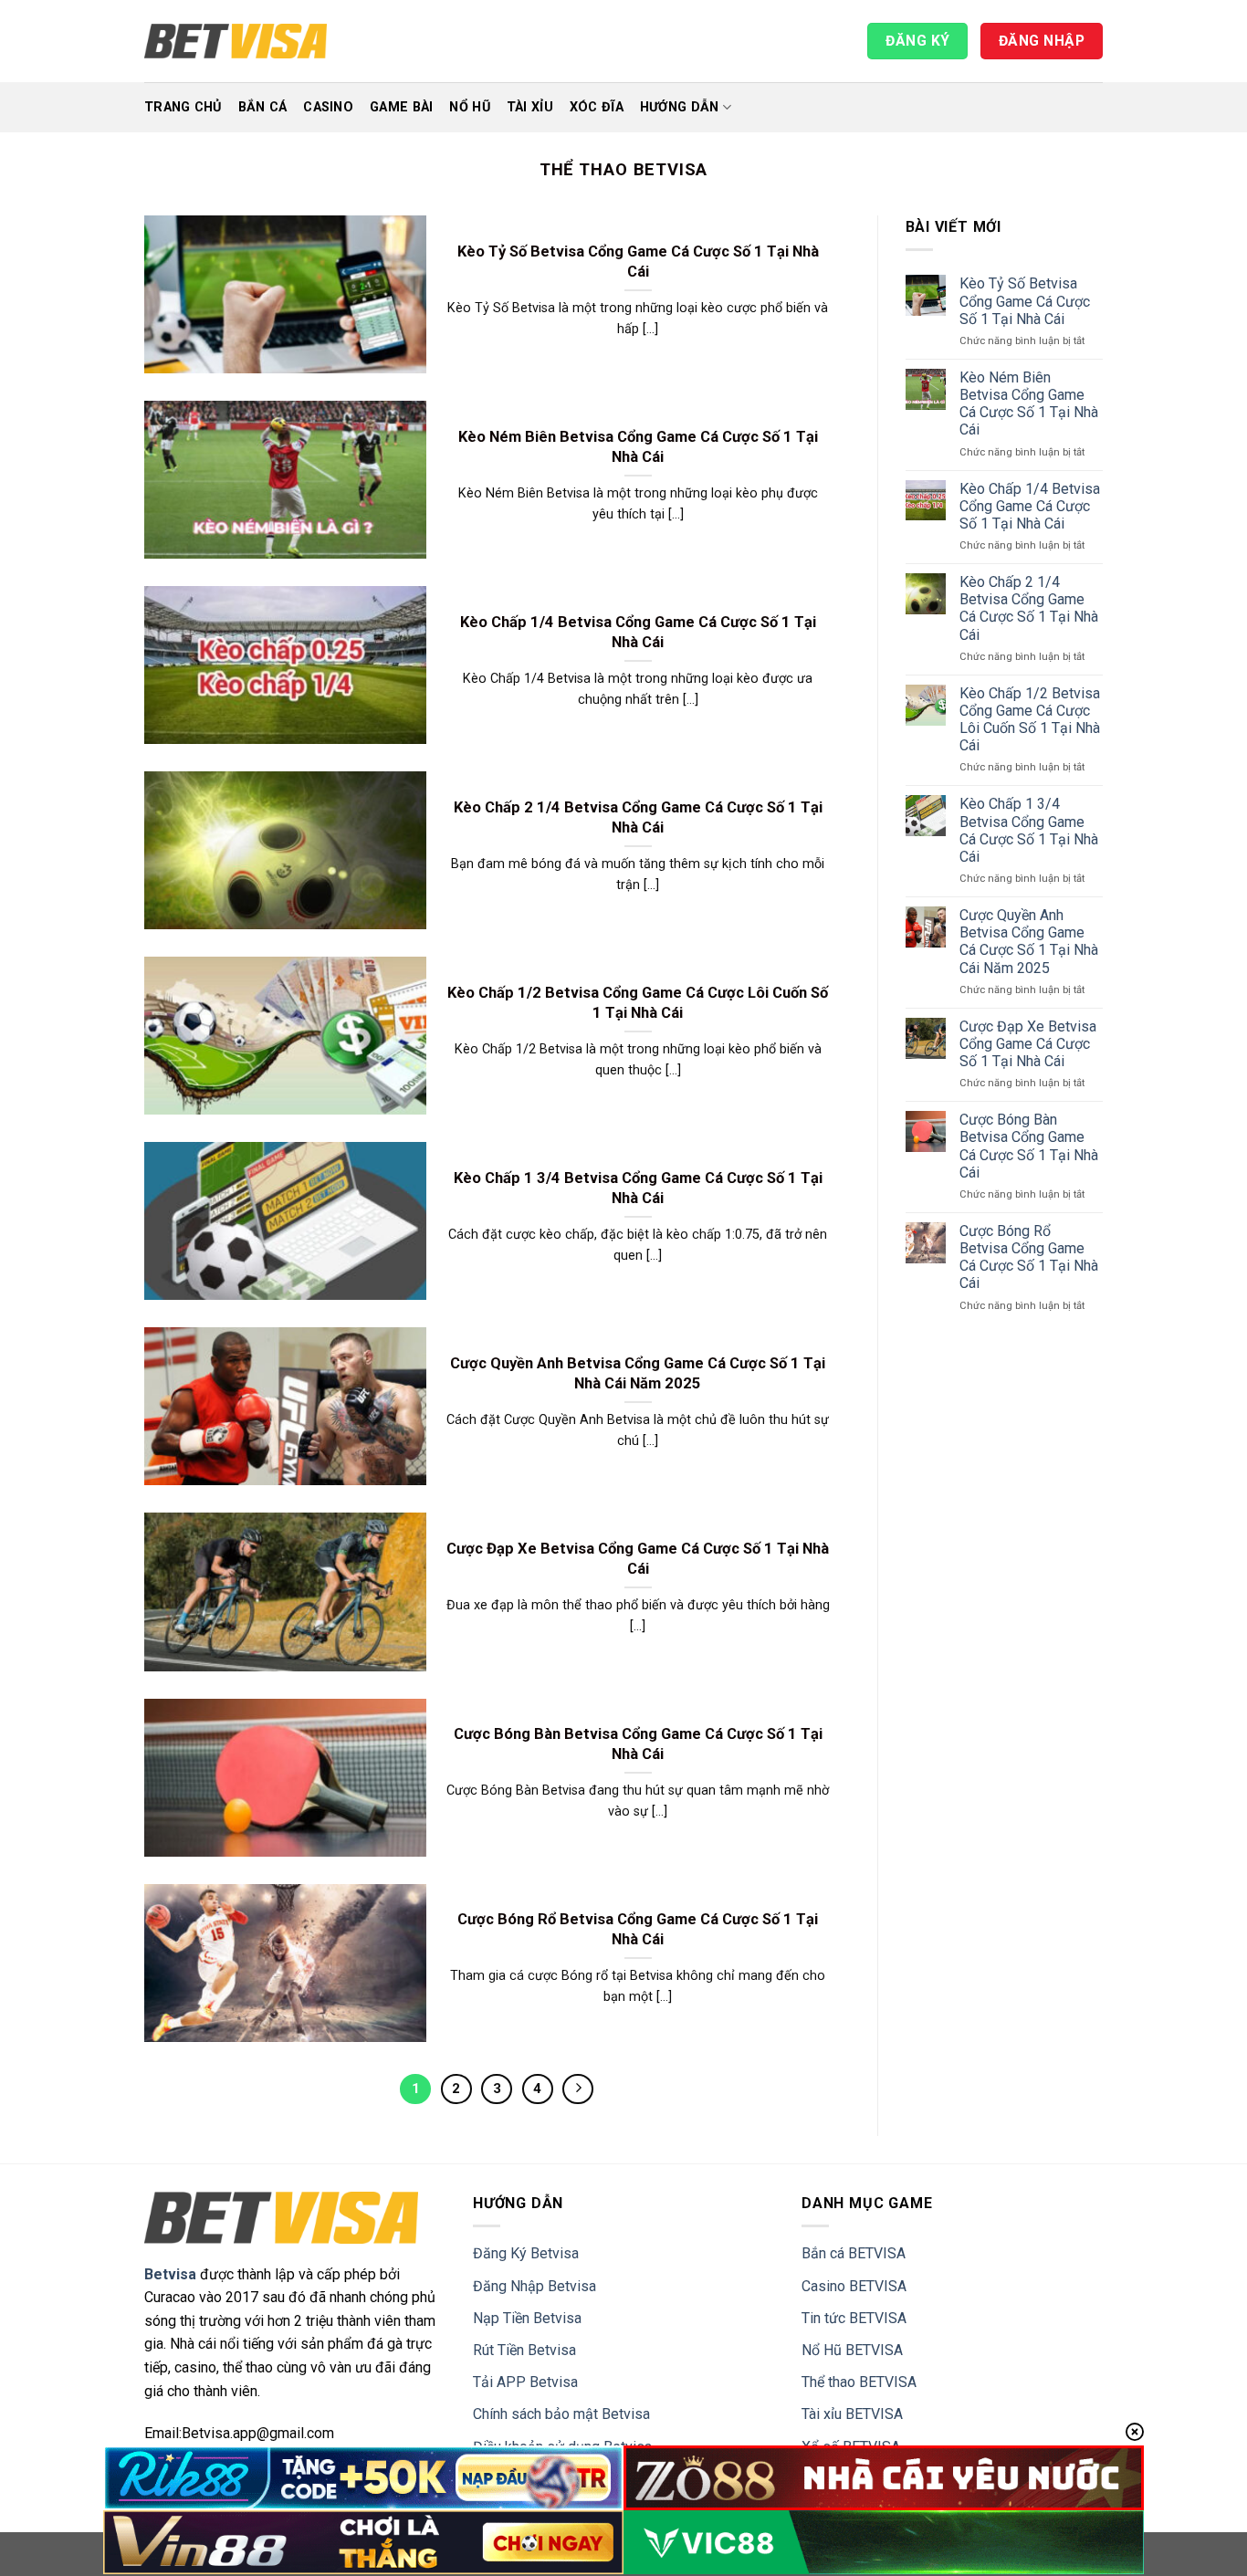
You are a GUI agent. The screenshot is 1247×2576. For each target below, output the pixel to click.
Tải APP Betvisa (525, 2382)
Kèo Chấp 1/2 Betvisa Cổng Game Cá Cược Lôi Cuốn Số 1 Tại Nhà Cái (638, 1003)
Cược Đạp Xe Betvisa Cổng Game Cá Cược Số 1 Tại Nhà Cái (638, 1559)
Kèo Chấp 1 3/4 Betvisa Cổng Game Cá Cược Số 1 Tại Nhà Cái (638, 1188)
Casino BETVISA (854, 2286)
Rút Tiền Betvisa (524, 2350)
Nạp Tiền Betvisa (527, 2318)
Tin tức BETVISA (854, 2318)
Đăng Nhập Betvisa (534, 2286)
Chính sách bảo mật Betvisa (561, 2414)
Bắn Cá (263, 107)
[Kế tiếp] (578, 2089)
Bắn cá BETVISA (854, 2253)
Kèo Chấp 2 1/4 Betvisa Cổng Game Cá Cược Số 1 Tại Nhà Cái (638, 817)
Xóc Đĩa (597, 107)
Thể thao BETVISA (859, 2382)
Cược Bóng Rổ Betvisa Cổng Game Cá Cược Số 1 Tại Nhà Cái (638, 1929)
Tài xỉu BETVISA (852, 2414)
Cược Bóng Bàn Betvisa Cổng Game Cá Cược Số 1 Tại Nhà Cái (638, 1744)
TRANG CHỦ (183, 107)
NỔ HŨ (469, 107)
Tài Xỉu (530, 107)
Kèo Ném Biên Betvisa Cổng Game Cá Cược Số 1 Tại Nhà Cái (638, 447)
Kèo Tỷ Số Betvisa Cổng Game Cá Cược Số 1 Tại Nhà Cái (638, 262)
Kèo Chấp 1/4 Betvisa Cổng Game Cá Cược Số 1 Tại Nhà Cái (638, 632)
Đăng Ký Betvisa (526, 2253)
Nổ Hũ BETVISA (852, 2350)
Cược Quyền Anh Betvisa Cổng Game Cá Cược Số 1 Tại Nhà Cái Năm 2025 (638, 1373)
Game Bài (401, 107)
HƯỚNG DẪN (680, 107)
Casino (328, 107)
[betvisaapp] (236, 41)
